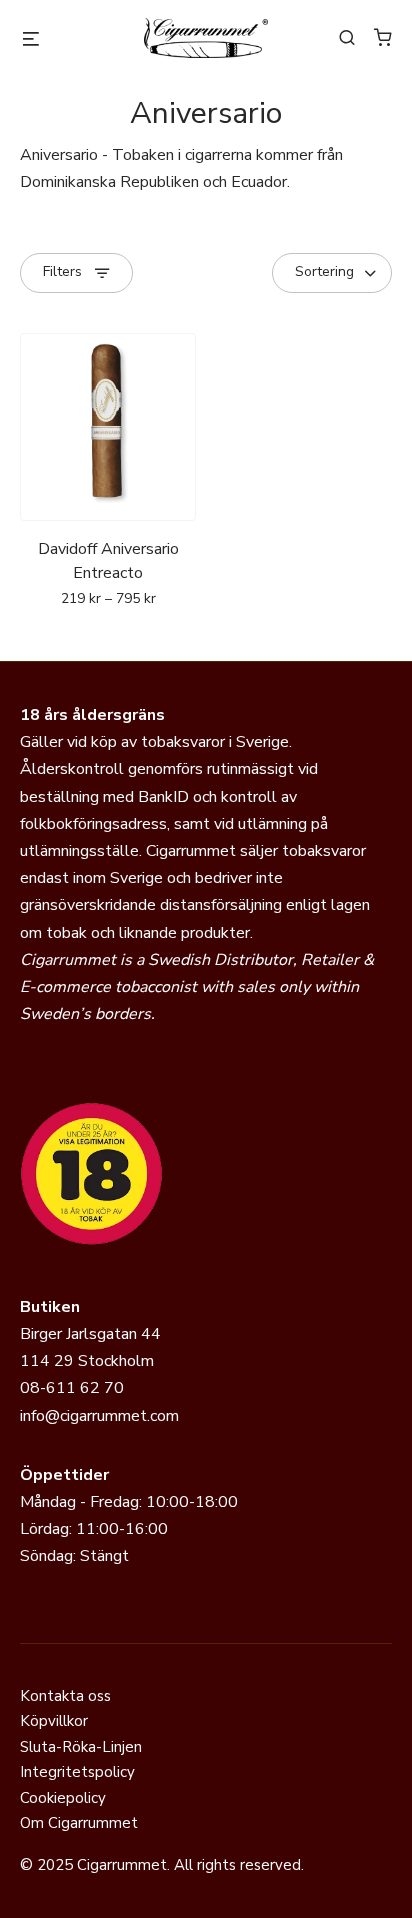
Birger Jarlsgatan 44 (90, 1334)
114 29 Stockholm (87, 1361)
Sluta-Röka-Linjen (81, 1747)
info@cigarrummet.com (99, 1416)
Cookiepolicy (63, 1798)
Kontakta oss (65, 1696)
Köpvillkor (54, 1721)
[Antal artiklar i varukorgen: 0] (383, 37)
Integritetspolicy (77, 1772)
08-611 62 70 (72, 1388)
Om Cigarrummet (79, 1823)
